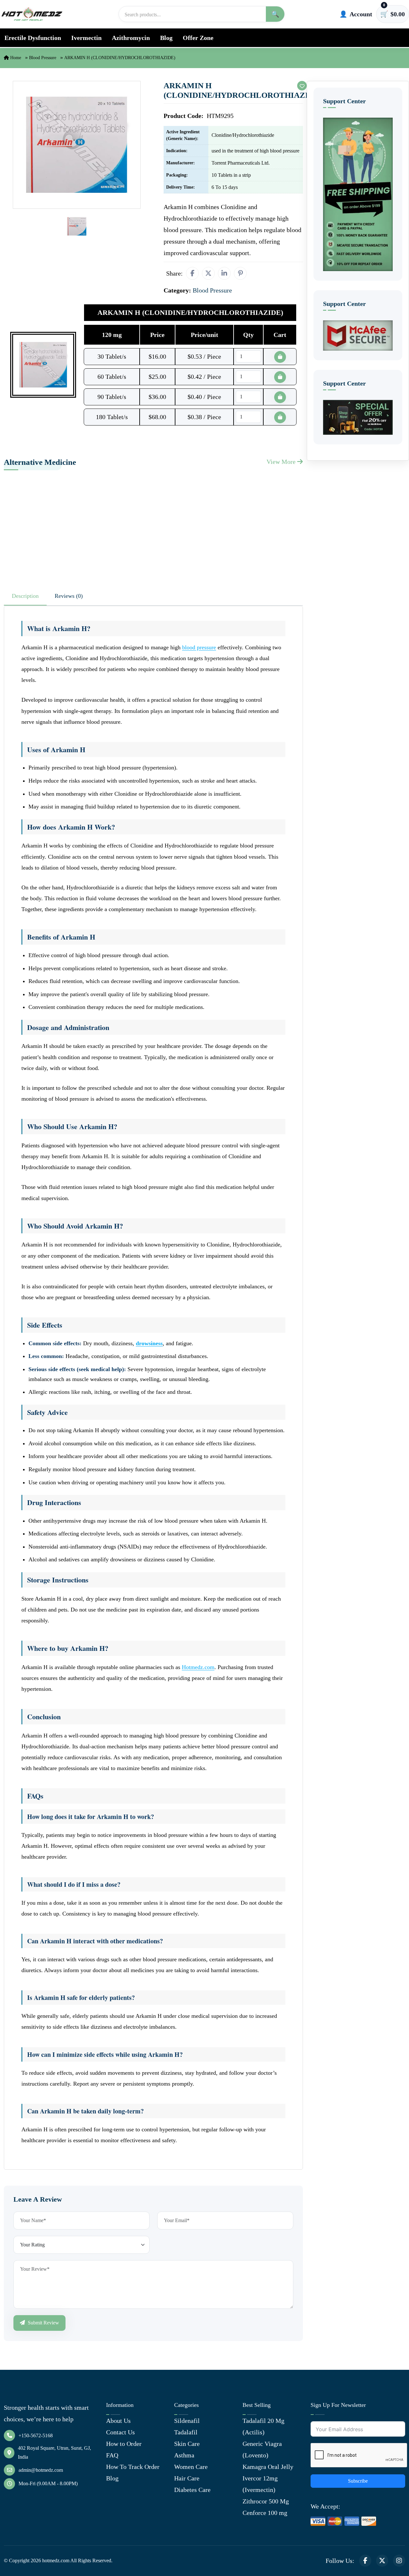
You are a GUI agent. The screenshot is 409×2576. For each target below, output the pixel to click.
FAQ (112, 2455)
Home (15, 58)
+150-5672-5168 (36, 2435)
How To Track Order (133, 2467)
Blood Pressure (43, 58)
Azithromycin (131, 38)
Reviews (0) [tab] (69, 596)
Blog (166, 38)
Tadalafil (186, 2432)
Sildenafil (187, 2421)
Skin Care (187, 2444)
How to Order (124, 2444)
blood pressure (199, 647)
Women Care (191, 2467)
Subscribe (358, 2481)
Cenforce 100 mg (265, 2513)
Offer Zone (198, 38)
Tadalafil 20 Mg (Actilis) (263, 2426)
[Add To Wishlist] (302, 86)
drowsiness (149, 1343)
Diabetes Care (192, 2490)
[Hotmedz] (32, 14)
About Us (118, 2421)
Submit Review (43, 2323)
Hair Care (187, 2478)
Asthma (184, 2455)
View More (282, 462)
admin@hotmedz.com (41, 2470)
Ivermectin (86, 38)
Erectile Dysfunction (33, 38)
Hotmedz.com (198, 1667)
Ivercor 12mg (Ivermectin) (260, 2484)
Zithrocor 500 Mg (266, 2501)
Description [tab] (25, 596)
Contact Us (120, 2432)
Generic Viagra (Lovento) (262, 2449)
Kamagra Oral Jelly (268, 2467)
